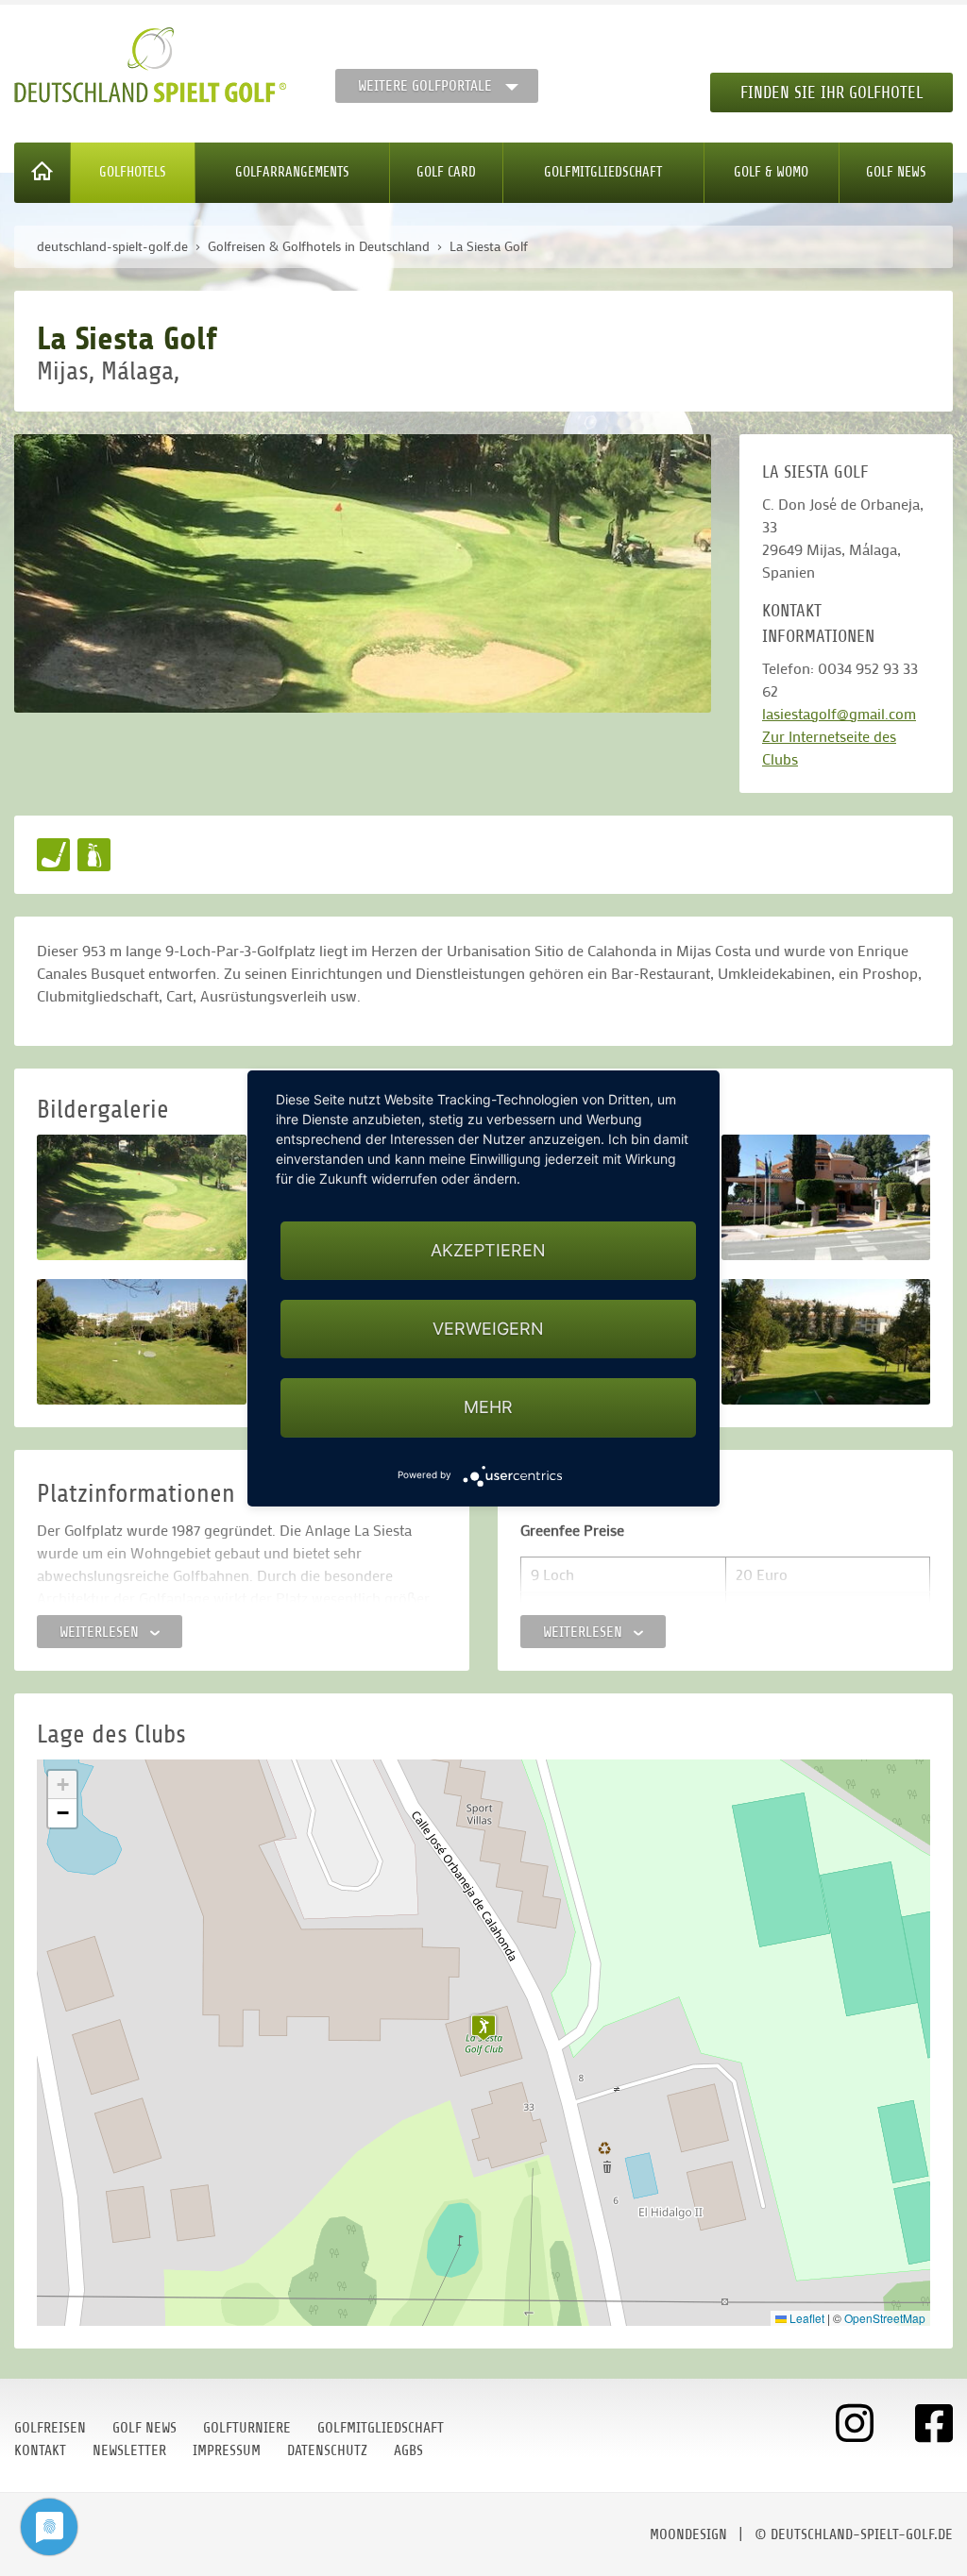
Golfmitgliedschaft (603, 172)
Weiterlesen (101, 1632)
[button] (483, 2028)
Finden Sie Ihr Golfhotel (831, 93)
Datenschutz (327, 2450)
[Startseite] (42, 173)
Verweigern (488, 1329)
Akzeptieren (488, 1250)
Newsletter (129, 2450)
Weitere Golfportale (425, 86)
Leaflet (806, 2318)
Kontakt (40, 2450)
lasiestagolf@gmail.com (839, 713)
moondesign (688, 2534)
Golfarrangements (292, 172)
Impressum (227, 2450)
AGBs (408, 2450)
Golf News (896, 172)
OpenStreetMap (885, 2318)
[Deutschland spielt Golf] (150, 65)
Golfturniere (247, 2428)
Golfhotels (133, 172)
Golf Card (446, 172)
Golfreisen (50, 2428)
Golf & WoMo (771, 172)
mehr (488, 1407)
